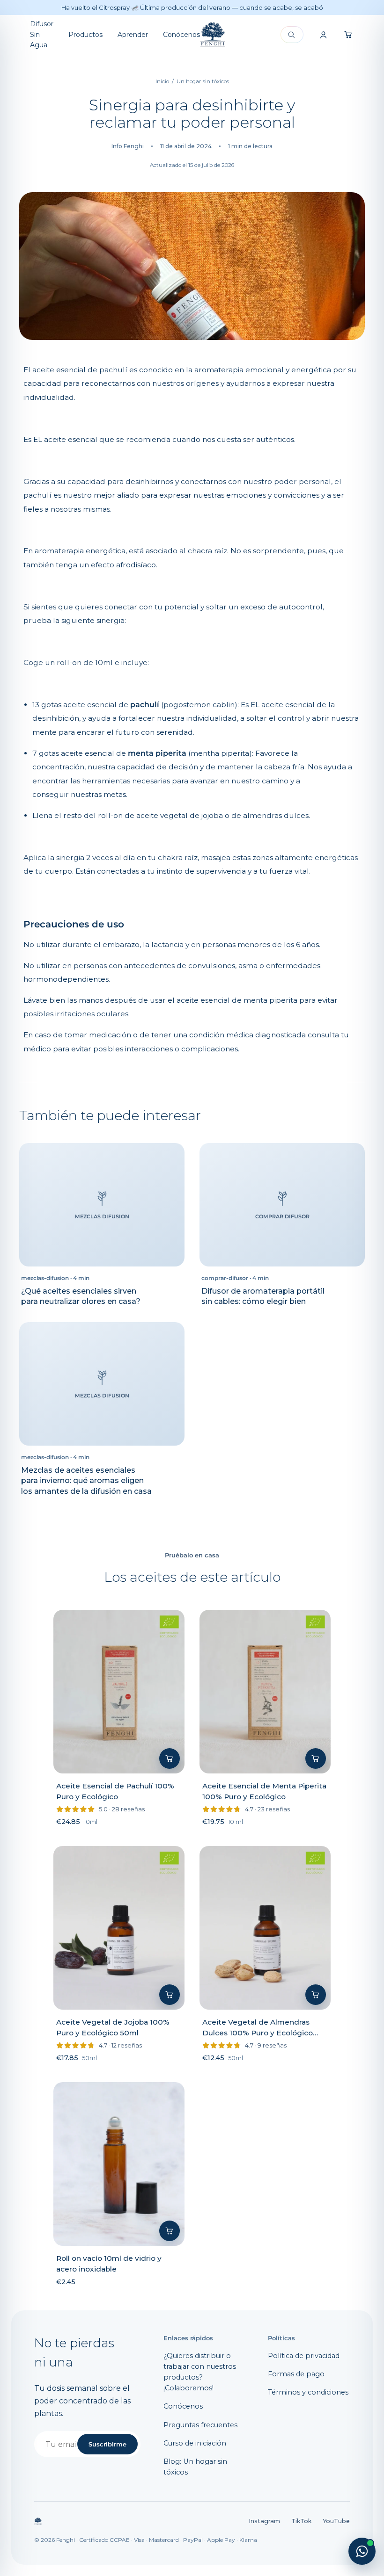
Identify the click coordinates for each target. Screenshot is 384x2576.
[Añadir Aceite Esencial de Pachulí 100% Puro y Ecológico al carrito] (170, 1758)
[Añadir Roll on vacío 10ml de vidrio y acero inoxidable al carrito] (170, 2231)
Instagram (264, 2521)
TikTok (301, 2521)
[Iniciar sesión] (323, 35)
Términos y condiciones (308, 2392)
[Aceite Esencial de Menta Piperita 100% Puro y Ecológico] (265, 1692)
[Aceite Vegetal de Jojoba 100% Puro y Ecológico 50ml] (119, 1928)
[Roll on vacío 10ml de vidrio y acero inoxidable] (119, 2164)
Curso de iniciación (195, 2443)
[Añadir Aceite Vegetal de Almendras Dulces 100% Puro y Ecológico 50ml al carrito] (316, 1995)
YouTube (336, 2521)
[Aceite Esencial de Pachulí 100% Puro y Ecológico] (119, 1692)
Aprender (133, 35)
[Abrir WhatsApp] (362, 2551)
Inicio (162, 81)
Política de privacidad (304, 2356)
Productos (85, 35)
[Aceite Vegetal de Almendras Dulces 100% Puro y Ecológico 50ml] (265, 1928)
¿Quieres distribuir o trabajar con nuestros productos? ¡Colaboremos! (200, 2372)
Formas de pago (296, 2374)
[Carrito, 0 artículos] (348, 35)
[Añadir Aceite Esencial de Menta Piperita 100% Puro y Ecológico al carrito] (316, 1758)
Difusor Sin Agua (42, 34)
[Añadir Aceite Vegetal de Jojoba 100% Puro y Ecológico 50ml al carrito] (170, 1995)
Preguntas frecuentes (200, 2425)
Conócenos (181, 35)
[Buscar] (292, 35)
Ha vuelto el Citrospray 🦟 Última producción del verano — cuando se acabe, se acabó (192, 7)
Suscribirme (107, 2444)
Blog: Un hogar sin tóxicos (195, 2467)
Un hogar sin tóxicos (203, 81)
